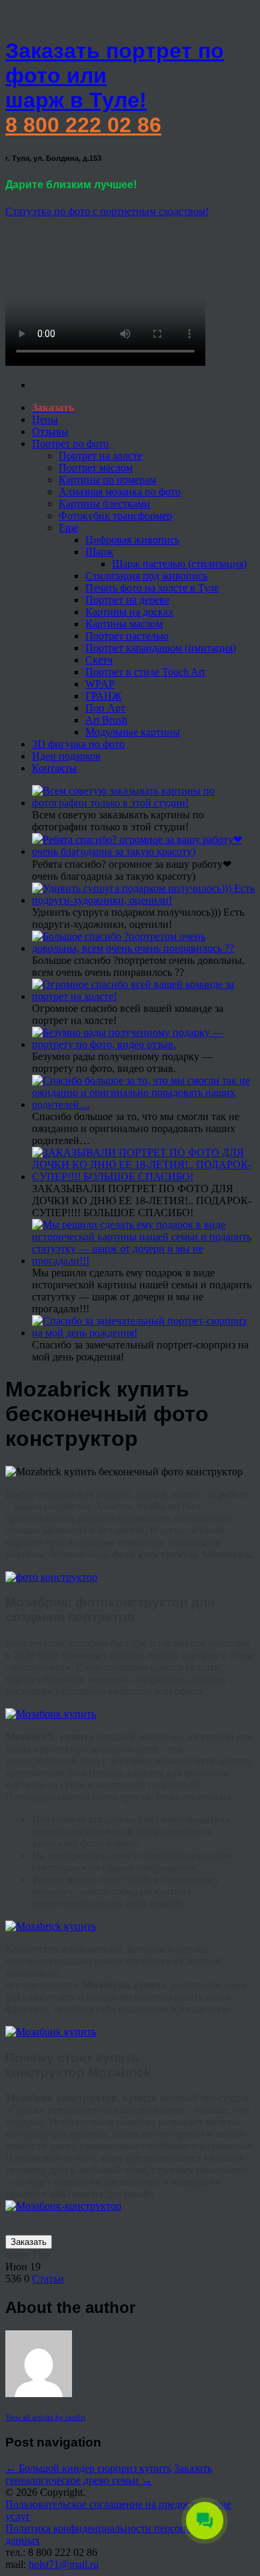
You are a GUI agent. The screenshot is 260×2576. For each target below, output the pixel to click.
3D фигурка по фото (78, 744)
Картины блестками (104, 504)
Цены (45, 420)
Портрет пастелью (127, 636)
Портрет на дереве (127, 600)
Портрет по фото (70, 444)
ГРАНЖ (103, 696)
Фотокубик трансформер (115, 516)
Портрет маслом (96, 468)
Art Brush (106, 720)
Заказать (29, 2242)
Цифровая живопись (132, 540)
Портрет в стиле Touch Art (145, 672)
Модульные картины (133, 732)
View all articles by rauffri (45, 2417)
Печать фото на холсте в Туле (152, 588)
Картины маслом (124, 624)
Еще (68, 528)
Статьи (48, 2279)
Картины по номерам (107, 480)
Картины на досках (129, 612)
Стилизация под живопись (146, 576)
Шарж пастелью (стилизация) (179, 564)
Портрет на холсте (100, 456)
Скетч (99, 660)
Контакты (54, 768)
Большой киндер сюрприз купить (88, 2468)
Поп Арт (105, 708)
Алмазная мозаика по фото (120, 492)
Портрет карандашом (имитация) (161, 648)
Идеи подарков (66, 756)
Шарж (99, 552)
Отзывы (50, 432)
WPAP (100, 684)
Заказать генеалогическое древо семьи (109, 2474)
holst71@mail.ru (64, 2564)
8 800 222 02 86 (83, 125)
